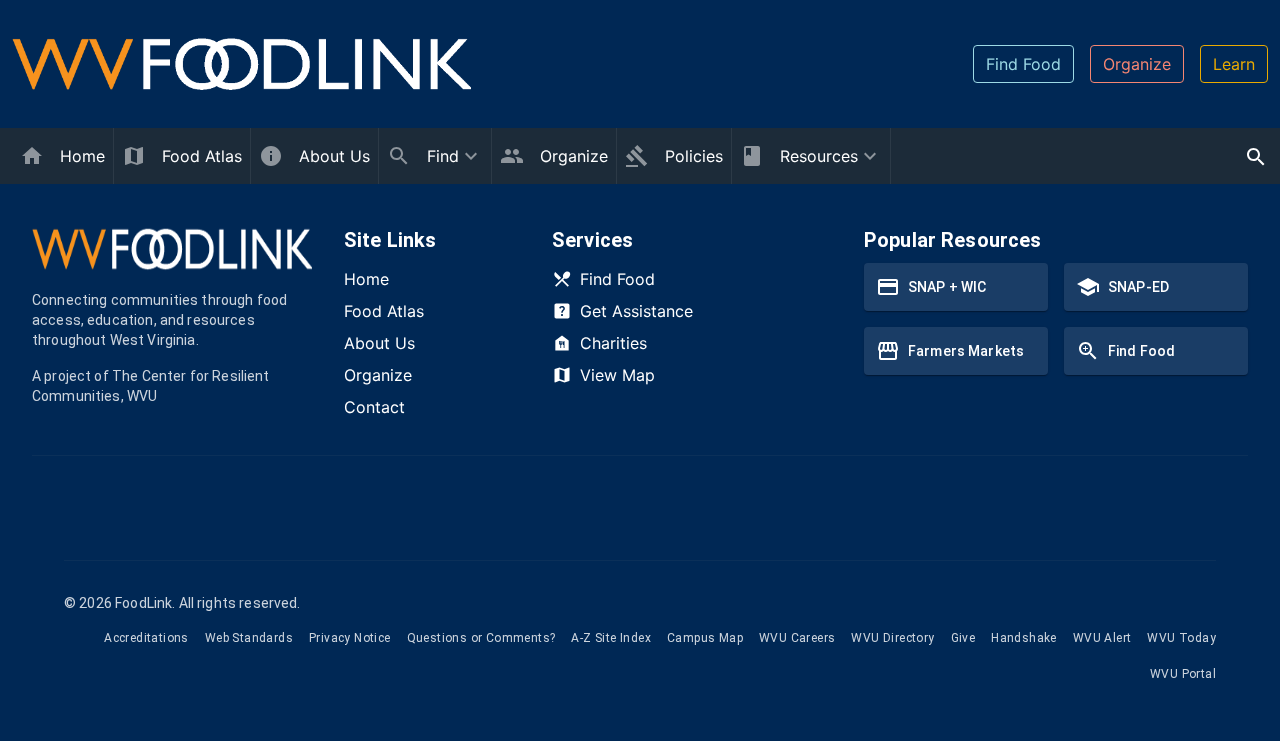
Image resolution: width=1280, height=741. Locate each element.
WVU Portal (1183, 674)
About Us (379, 343)
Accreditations (146, 638)
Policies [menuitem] (694, 156)
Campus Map (705, 638)
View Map (617, 375)
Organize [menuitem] (574, 156)
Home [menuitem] (82, 156)
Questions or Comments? (481, 638)
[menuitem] (435, 156)
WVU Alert (1102, 638)
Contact (374, 407)
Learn (1234, 64)
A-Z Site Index (611, 638)
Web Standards (249, 638)
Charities (613, 343)
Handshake (1024, 638)
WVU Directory (892, 638)
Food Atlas (384, 311)
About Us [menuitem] (334, 156)
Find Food (1023, 64)
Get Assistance (636, 311)
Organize (1137, 64)
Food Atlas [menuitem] (202, 156)
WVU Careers (797, 638)
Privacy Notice (350, 638)
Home (366, 279)
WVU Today (1181, 638)
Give (963, 638)
